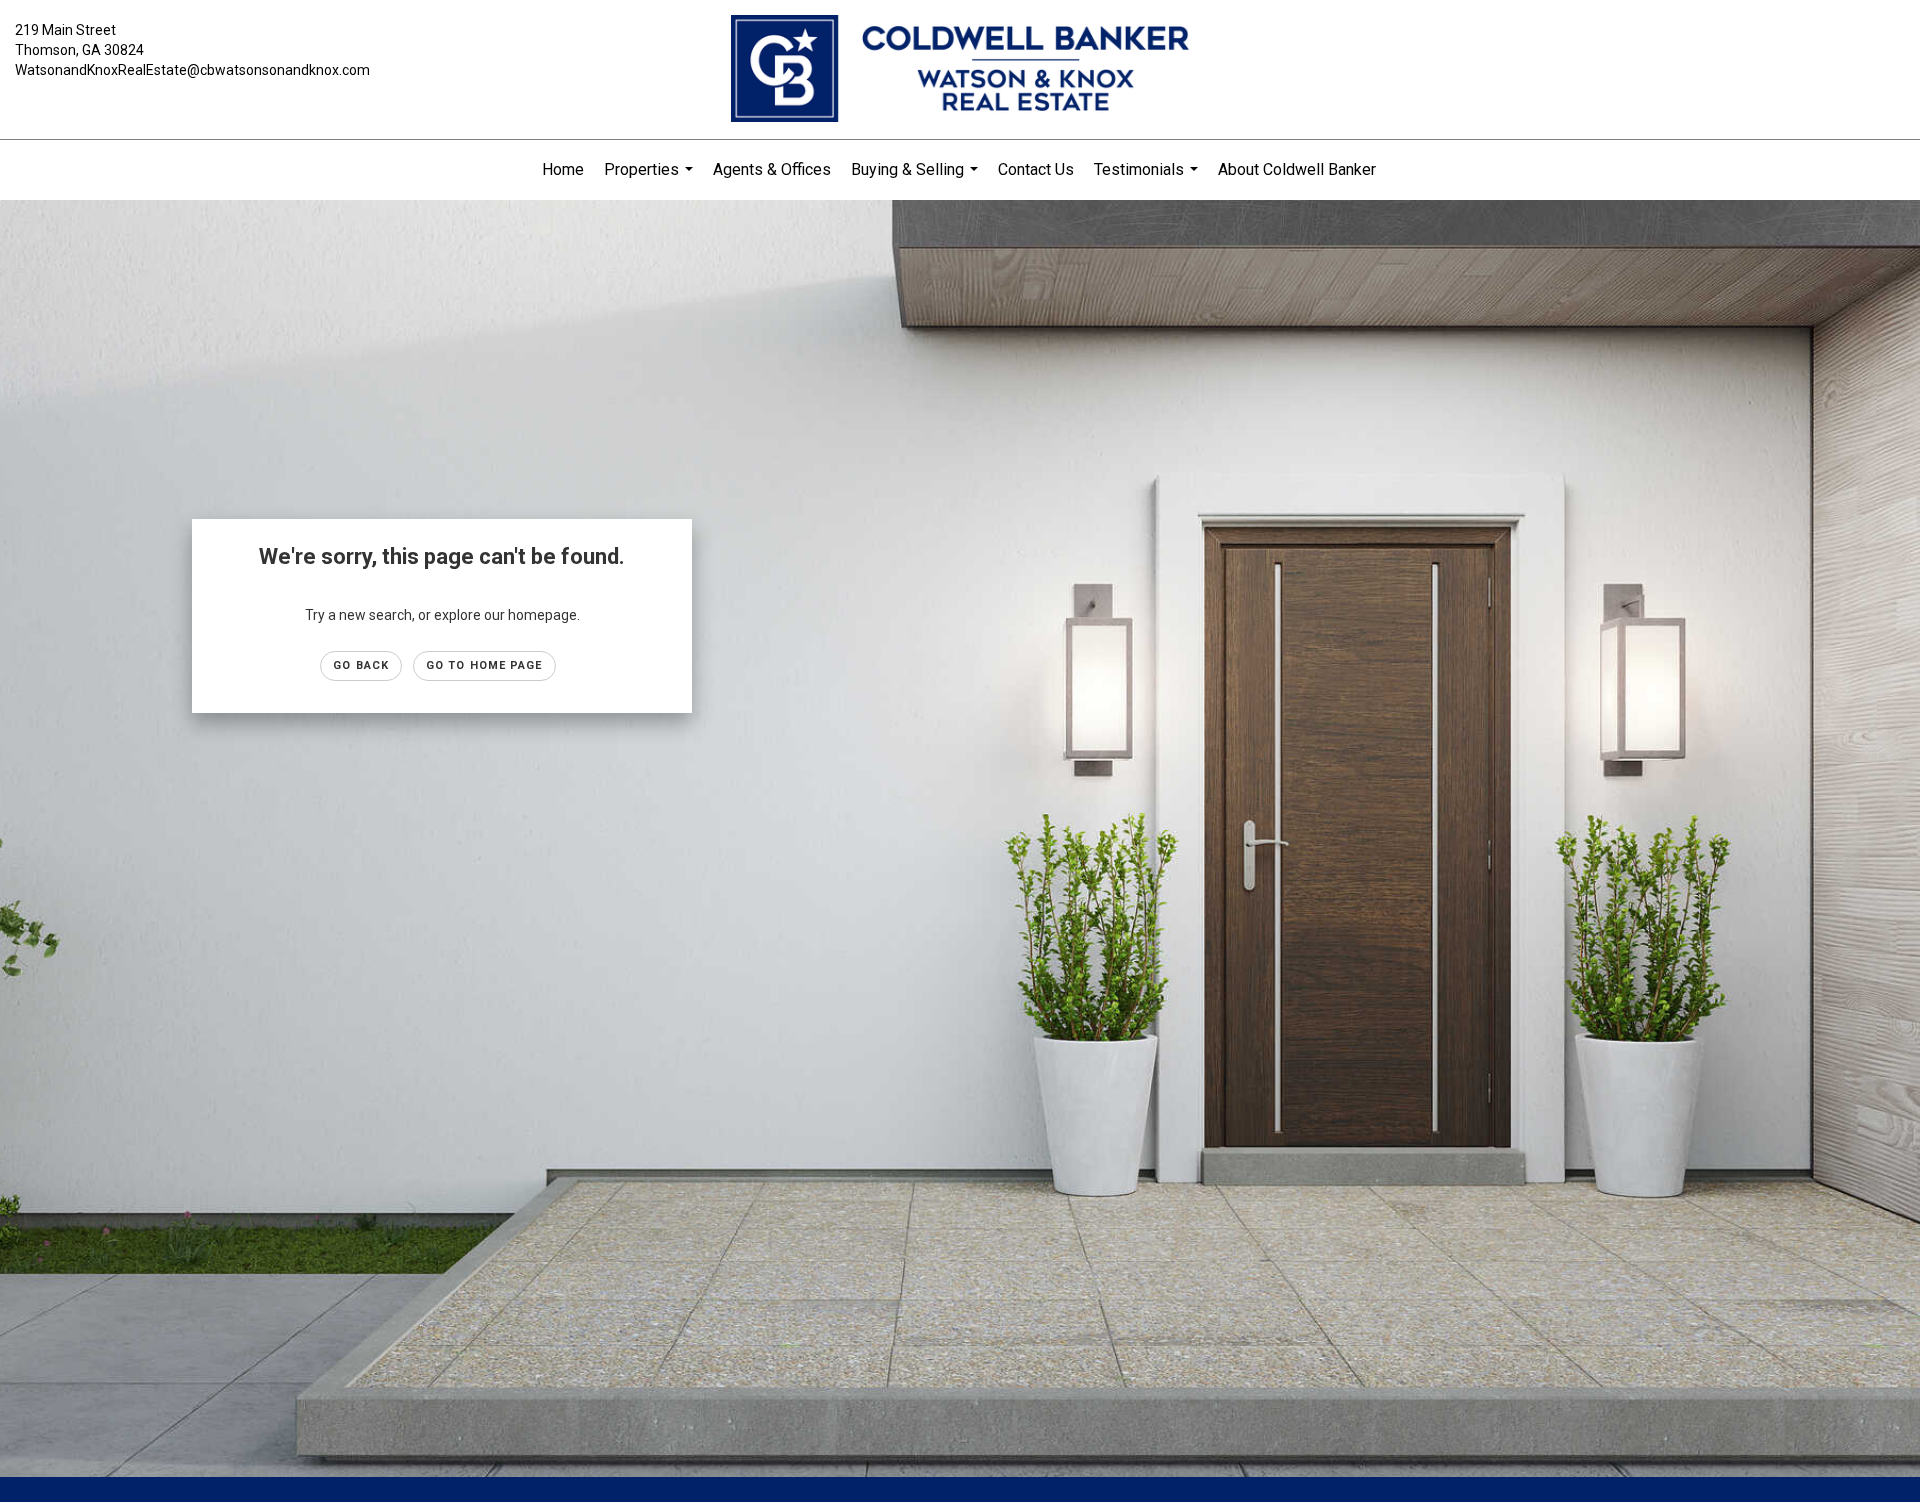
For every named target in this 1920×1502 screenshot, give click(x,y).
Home (563, 169)
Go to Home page (484, 665)
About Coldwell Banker (1297, 169)
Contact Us (1036, 169)
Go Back (361, 665)
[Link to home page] (960, 70)
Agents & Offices (772, 169)
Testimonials (1148, 180)
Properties (651, 180)
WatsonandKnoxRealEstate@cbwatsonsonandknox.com (192, 70)
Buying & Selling (917, 180)
